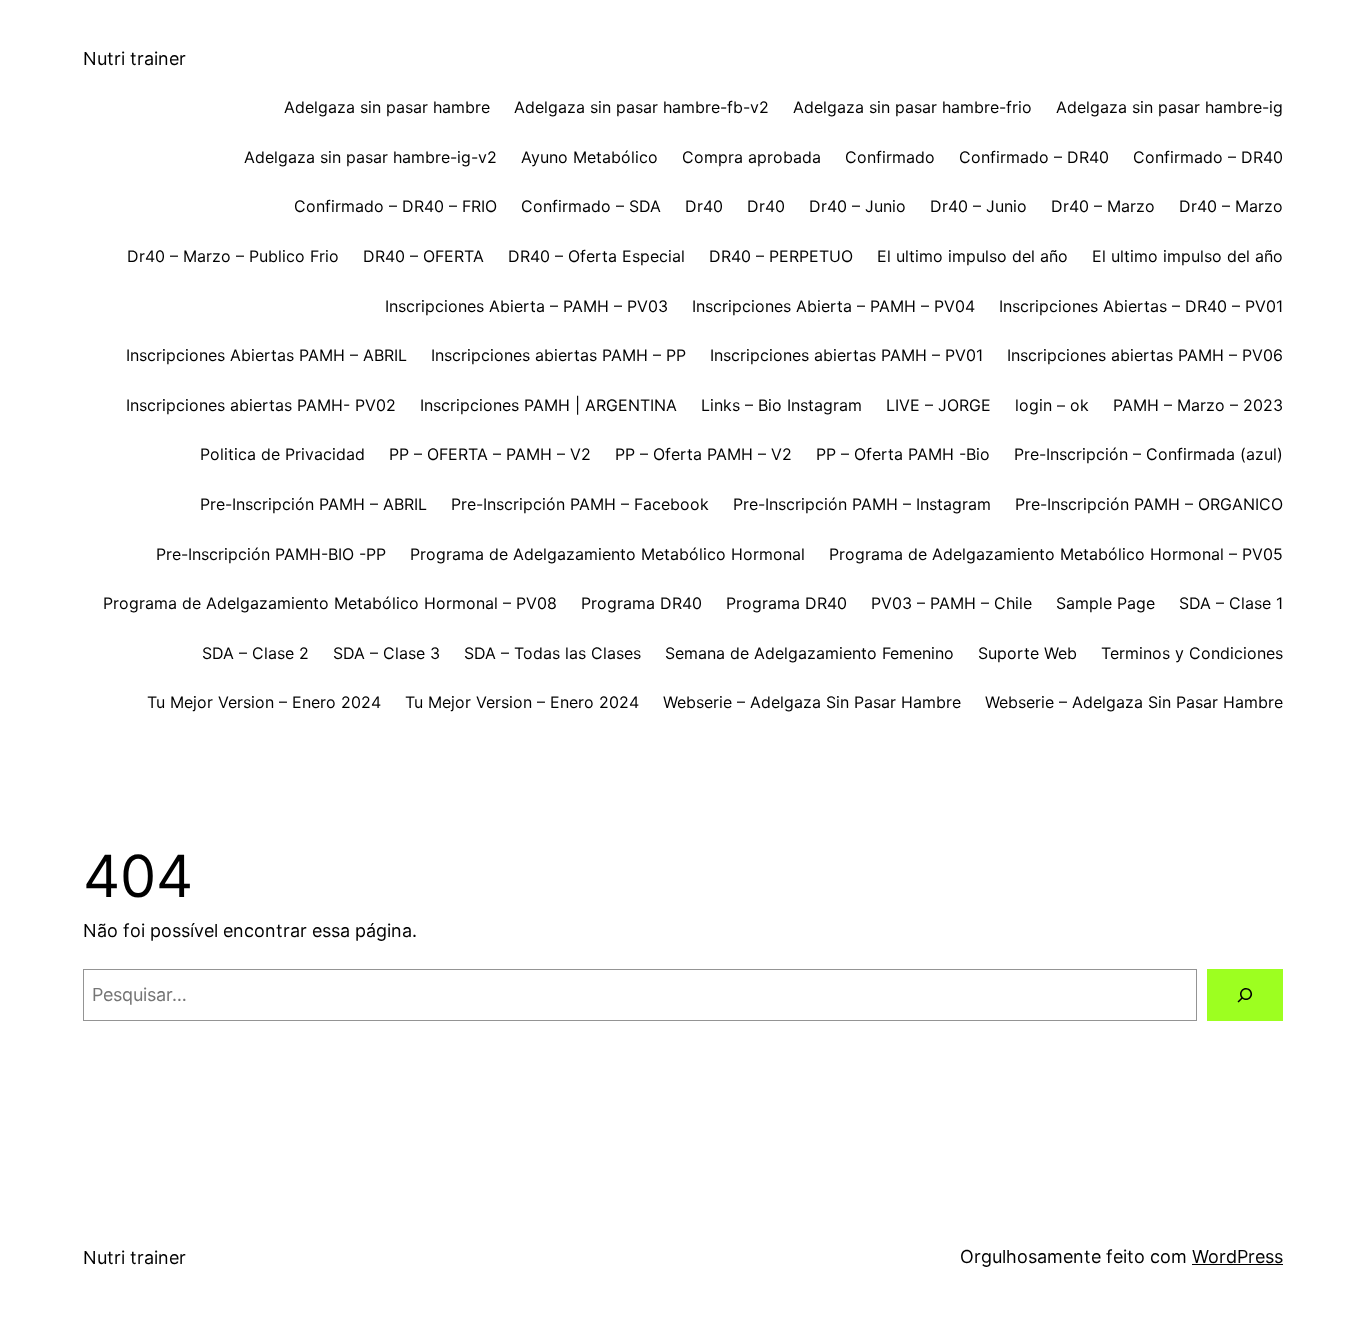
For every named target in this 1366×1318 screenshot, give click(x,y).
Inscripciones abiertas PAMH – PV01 (846, 355)
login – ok (1052, 405)
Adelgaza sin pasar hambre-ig (1169, 107)
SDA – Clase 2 (255, 653)
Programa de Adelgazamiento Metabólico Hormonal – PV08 (330, 603)
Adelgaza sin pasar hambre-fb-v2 (641, 107)
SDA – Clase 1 (1231, 603)
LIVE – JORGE (938, 405)
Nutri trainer (134, 58)
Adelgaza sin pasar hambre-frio (912, 107)
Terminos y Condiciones (1192, 653)
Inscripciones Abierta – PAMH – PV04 (833, 306)
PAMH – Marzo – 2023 (1198, 405)
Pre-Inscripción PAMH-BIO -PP (271, 554)
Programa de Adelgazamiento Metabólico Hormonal (607, 554)
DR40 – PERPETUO (781, 256)
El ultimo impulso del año (972, 256)
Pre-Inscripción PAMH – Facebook (580, 504)
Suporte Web (1027, 653)
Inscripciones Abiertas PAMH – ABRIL (266, 355)
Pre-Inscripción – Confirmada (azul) (1148, 454)
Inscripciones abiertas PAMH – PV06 (1145, 355)
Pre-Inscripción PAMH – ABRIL (313, 504)
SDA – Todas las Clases (552, 653)
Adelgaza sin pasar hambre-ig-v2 (370, 157)
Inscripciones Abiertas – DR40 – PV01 (1141, 306)
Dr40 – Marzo (1103, 206)
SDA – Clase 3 (386, 653)
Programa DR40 (641, 603)
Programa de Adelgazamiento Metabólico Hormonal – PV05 (1056, 554)
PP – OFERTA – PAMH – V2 (490, 454)
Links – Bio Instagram (781, 405)
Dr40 (704, 206)
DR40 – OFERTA (423, 256)
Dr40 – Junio (857, 206)
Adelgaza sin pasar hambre (387, 107)
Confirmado (890, 157)
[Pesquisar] (1245, 995)
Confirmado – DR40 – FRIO (395, 206)
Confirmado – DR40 (1034, 157)
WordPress (1237, 1256)
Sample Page (1105, 603)
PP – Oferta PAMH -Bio (903, 454)
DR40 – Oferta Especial (596, 256)
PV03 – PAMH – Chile (951, 603)
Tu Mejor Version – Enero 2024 (264, 702)
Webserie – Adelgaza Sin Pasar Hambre (812, 702)
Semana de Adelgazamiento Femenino (809, 653)
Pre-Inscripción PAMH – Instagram (862, 504)
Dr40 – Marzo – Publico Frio (233, 256)
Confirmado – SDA (591, 206)
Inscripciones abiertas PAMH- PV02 (261, 405)
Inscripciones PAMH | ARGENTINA (548, 405)
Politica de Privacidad (282, 454)
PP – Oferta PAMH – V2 (703, 454)
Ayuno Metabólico (589, 157)
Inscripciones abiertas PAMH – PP (558, 355)
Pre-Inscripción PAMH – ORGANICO (1149, 504)
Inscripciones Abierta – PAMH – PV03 (526, 306)
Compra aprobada (751, 157)
